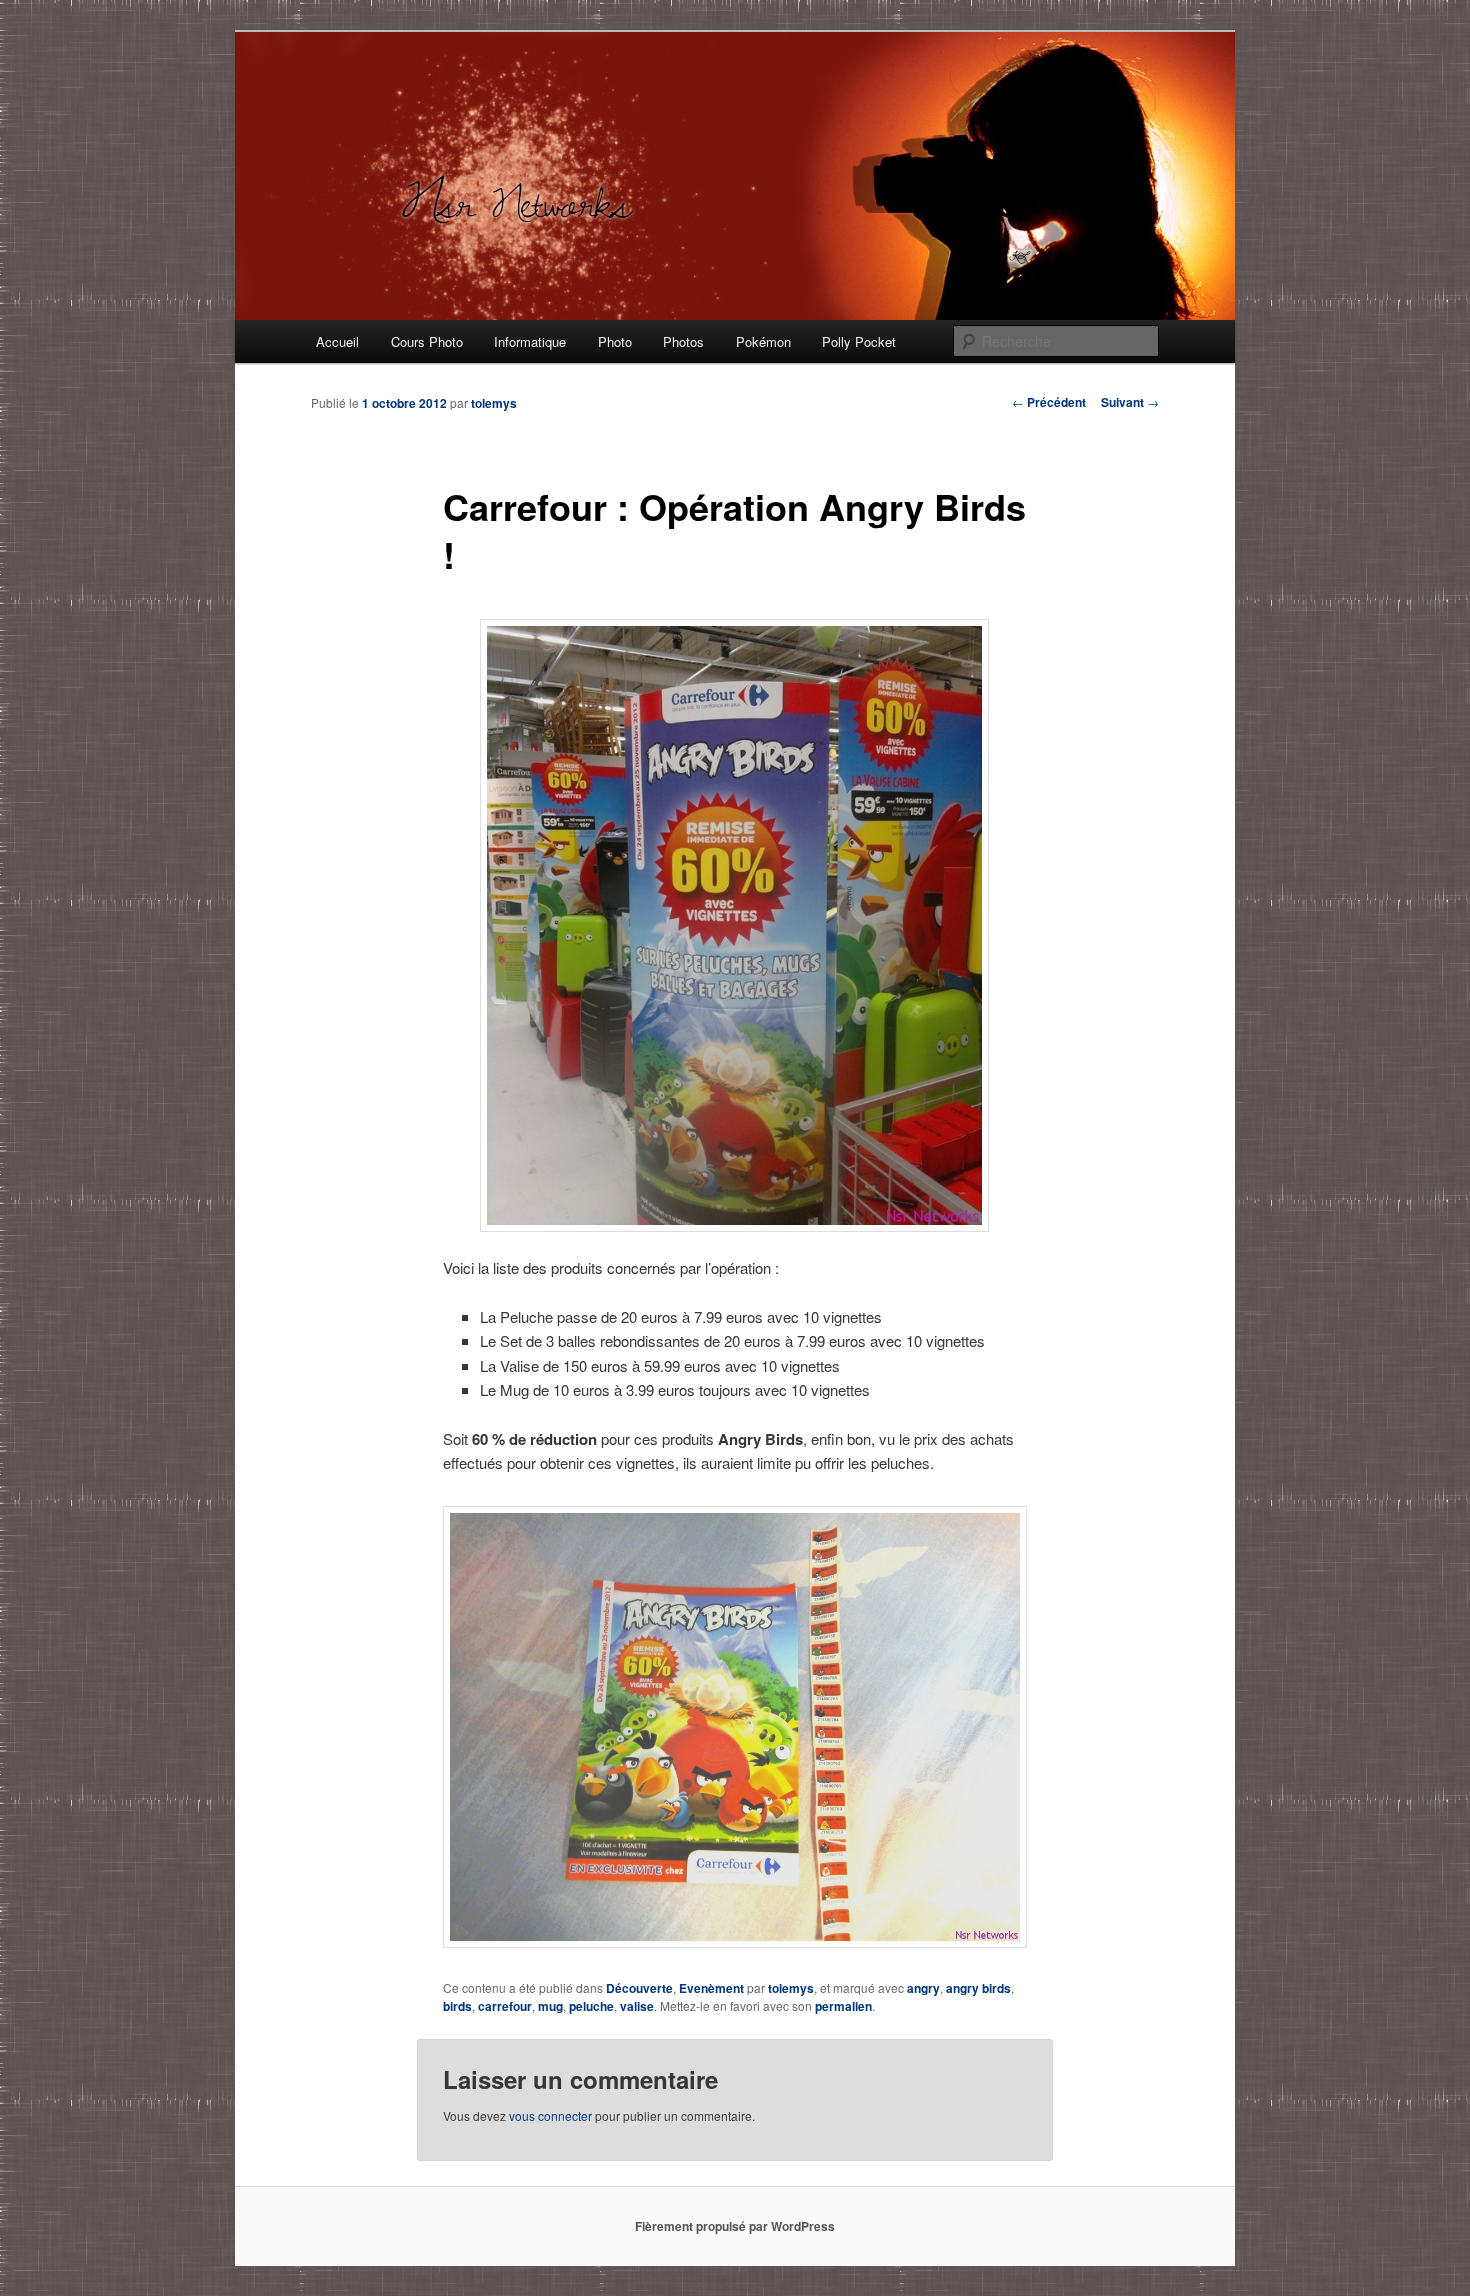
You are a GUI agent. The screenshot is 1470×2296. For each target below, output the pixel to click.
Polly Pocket (859, 341)
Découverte (639, 1988)
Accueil (337, 341)
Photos (683, 341)
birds (457, 2006)
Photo (615, 341)
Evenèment (711, 1988)
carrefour (505, 2006)
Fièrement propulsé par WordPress (735, 2226)
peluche (591, 2006)
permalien (843, 2006)
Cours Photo (427, 341)
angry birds (978, 1988)
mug (550, 2006)
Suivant (1130, 402)
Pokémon (763, 341)
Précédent (1049, 402)
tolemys (494, 403)
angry (923, 1988)
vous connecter (550, 2115)
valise (637, 2006)
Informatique (530, 341)
